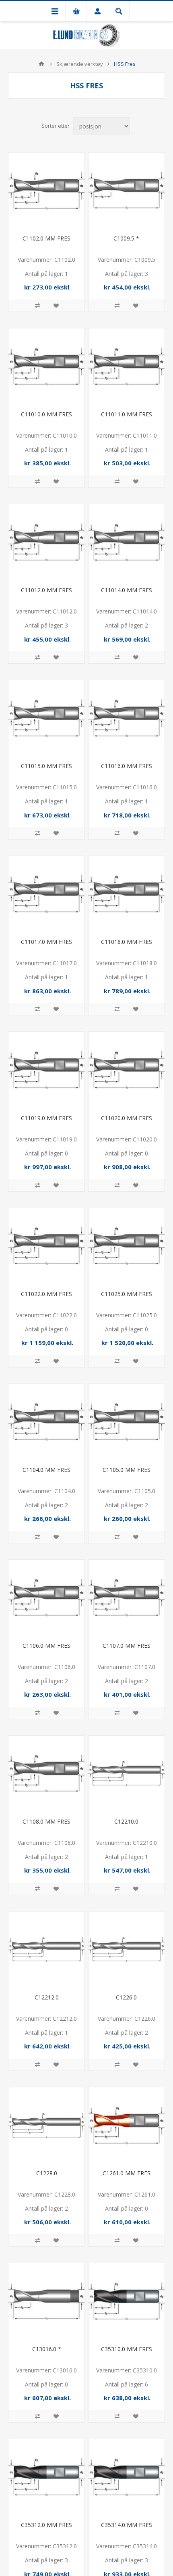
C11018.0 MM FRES (127, 942)
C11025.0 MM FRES (127, 1294)
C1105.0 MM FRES (127, 1470)
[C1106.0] (46, 1598)
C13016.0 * (47, 2349)
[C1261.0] (127, 2125)
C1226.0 (126, 1997)
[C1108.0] (46, 1774)
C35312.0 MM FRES (46, 2525)
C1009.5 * (126, 238)
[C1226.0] (127, 1949)
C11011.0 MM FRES (127, 414)
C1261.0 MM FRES (127, 2173)
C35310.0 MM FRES (127, 2349)
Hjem (41, 64)
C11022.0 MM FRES (46, 1294)
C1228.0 (47, 2173)
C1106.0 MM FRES (46, 1646)
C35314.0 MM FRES (127, 2525)
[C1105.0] (127, 1422)
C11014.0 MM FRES (127, 590)
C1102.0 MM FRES (46, 238)
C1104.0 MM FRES (46, 1470)
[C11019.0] (46, 1070)
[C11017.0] (46, 894)
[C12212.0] (46, 1949)
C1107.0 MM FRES (127, 1646)
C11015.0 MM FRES (46, 766)
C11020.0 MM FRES (127, 1118)
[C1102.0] (46, 191)
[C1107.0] (127, 1598)
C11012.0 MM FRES (46, 590)
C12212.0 (47, 1997)
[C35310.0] (127, 2301)
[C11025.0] (127, 1246)
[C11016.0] (127, 718)
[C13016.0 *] (46, 2301)
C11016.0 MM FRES (127, 766)
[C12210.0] (127, 1774)
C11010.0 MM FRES (46, 414)
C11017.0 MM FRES (46, 942)
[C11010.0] (46, 366)
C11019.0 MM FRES (46, 1118)
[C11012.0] (46, 542)
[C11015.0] (46, 718)
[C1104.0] (46, 1422)
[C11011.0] (127, 366)
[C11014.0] (127, 542)
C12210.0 (126, 1821)
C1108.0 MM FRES (46, 1821)
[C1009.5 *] (127, 191)
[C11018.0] (127, 894)
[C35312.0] (46, 2477)
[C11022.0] (46, 1246)
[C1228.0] (46, 2125)
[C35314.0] (127, 2477)
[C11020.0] (127, 1070)
